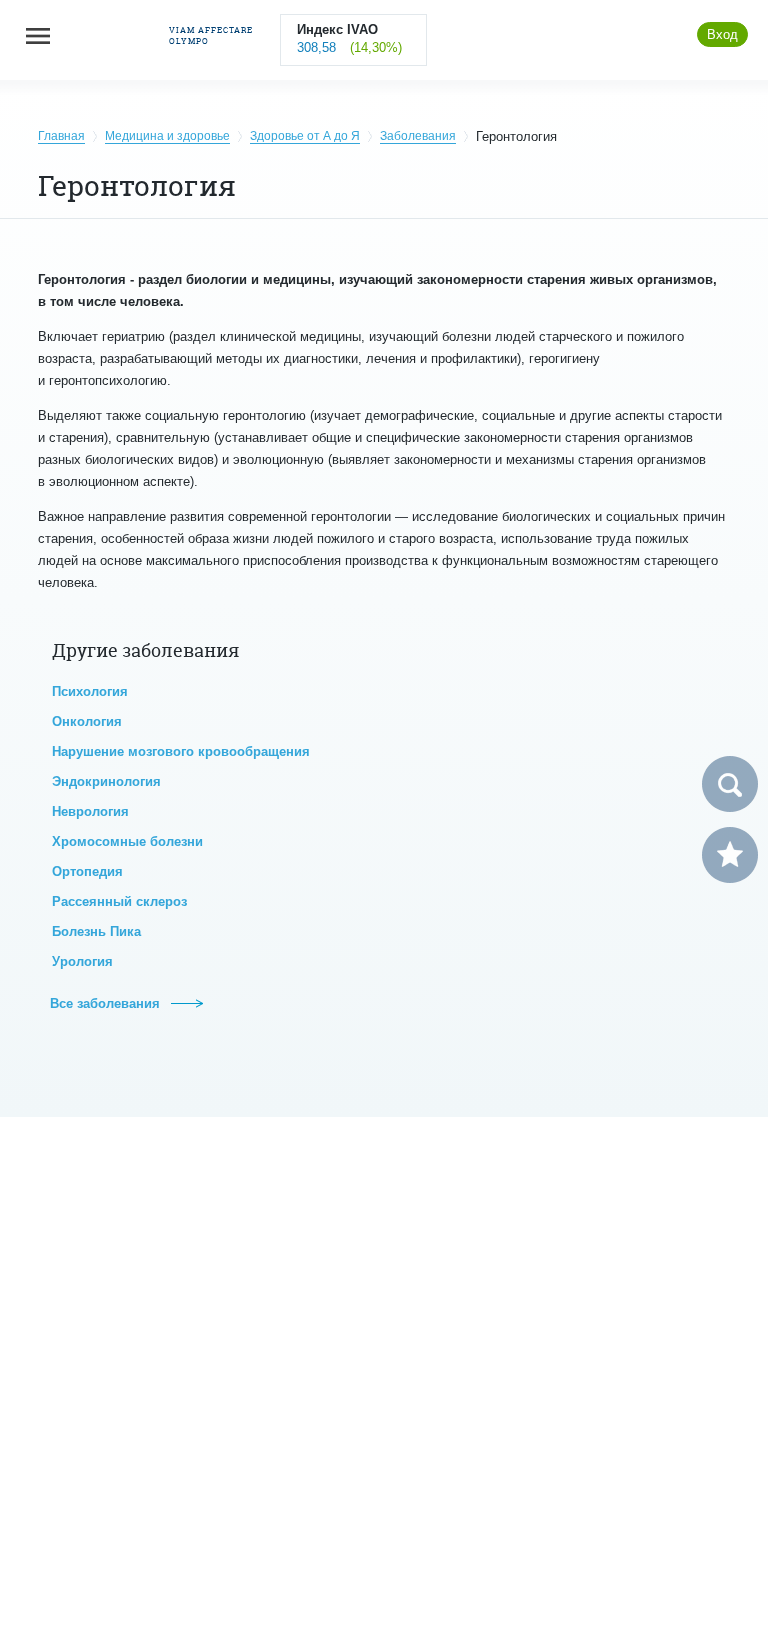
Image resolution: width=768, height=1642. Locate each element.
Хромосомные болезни (127, 841)
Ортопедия (87, 871)
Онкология (87, 721)
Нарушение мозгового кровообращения (181, 751)
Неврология (90, 811)
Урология (82, 961)
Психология (90, 691)
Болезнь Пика (96, 931)
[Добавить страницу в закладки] (730, 855)
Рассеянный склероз (119, 901)
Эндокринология (106, 781)
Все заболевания (107, 1003)
